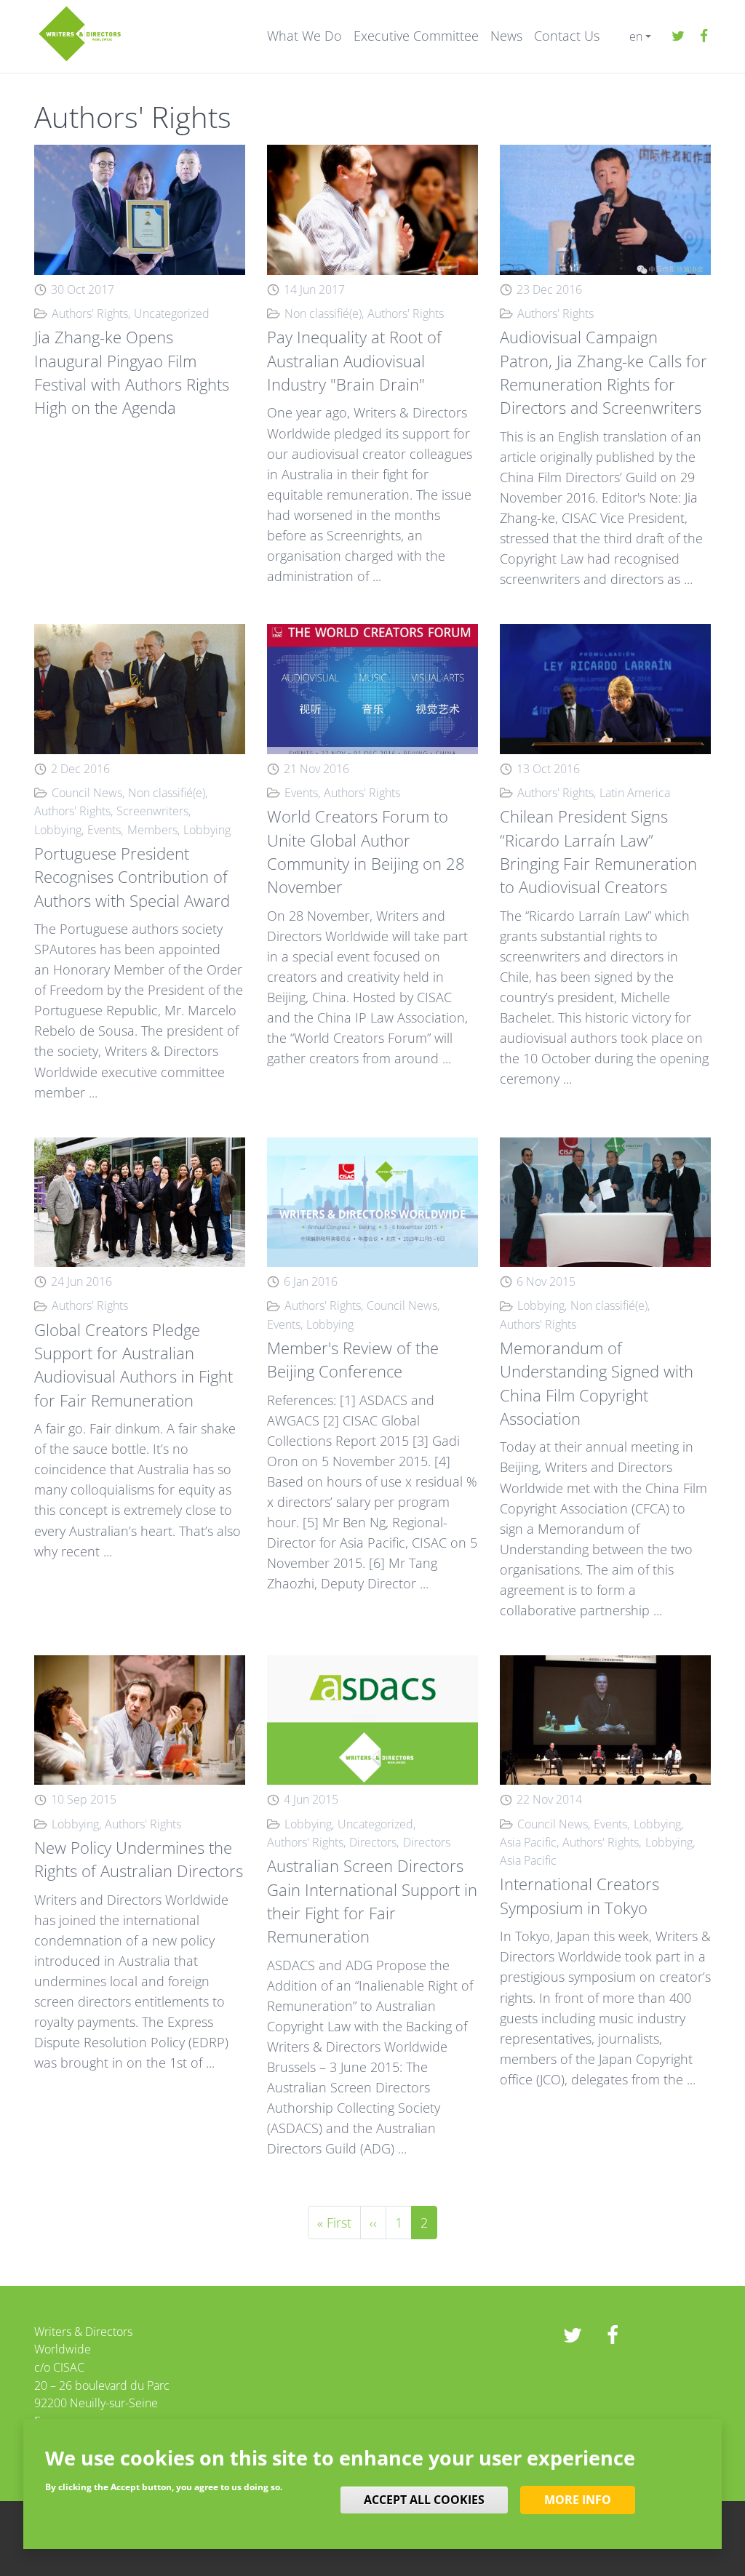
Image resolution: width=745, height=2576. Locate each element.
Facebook (704, 36)
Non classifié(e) (323, 313)
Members (152, 830)
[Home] (80, 32)
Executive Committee (416, 36)
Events (104, 830)
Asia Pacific (528, 1842)
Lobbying (58, 830)
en (636, 36)
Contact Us (567, 36)
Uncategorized (172, 313)
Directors (373, 1842)
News (506, 36)
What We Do (304, 36)
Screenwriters (152, 811)
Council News (87, 793)
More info (578, 2500)
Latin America (635, 793)
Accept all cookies (424, 2500)
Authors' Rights (90, 313)
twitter (678, 36)
